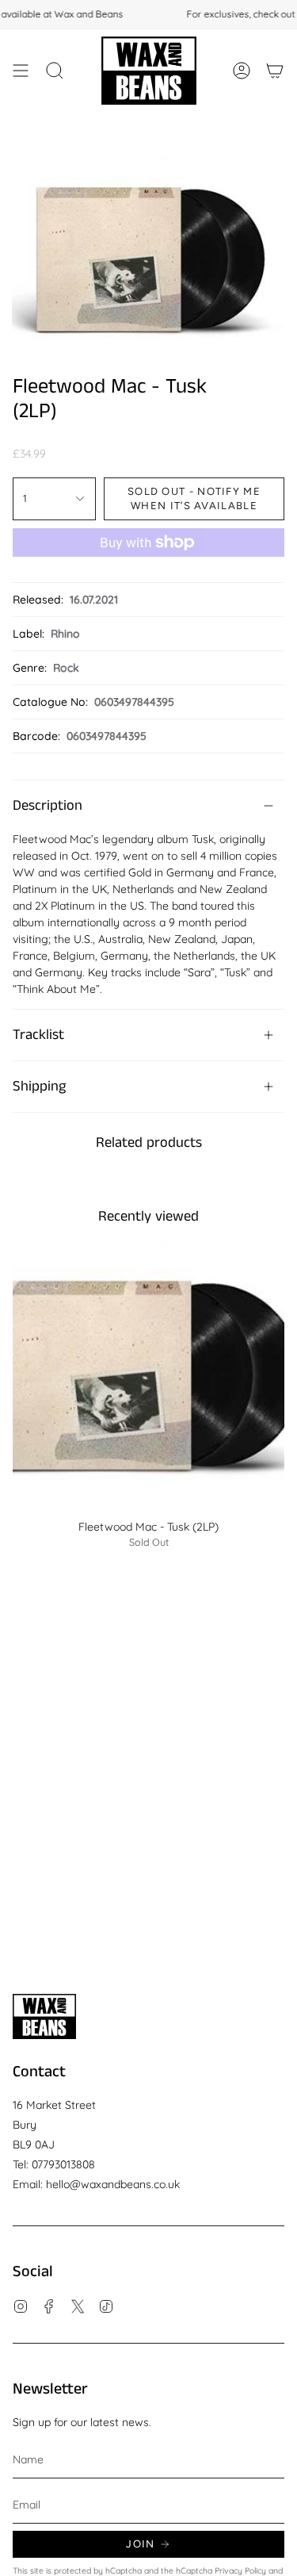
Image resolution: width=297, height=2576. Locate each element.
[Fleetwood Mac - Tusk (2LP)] (148, 1375)
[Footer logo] (44, 2016)
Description (48, 806)
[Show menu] (21, 71)
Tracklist (38, 1035)
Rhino (65, 634)
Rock (66, 668)
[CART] (275, 71)
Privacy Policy (240, 2570)
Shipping (39, 1087)
